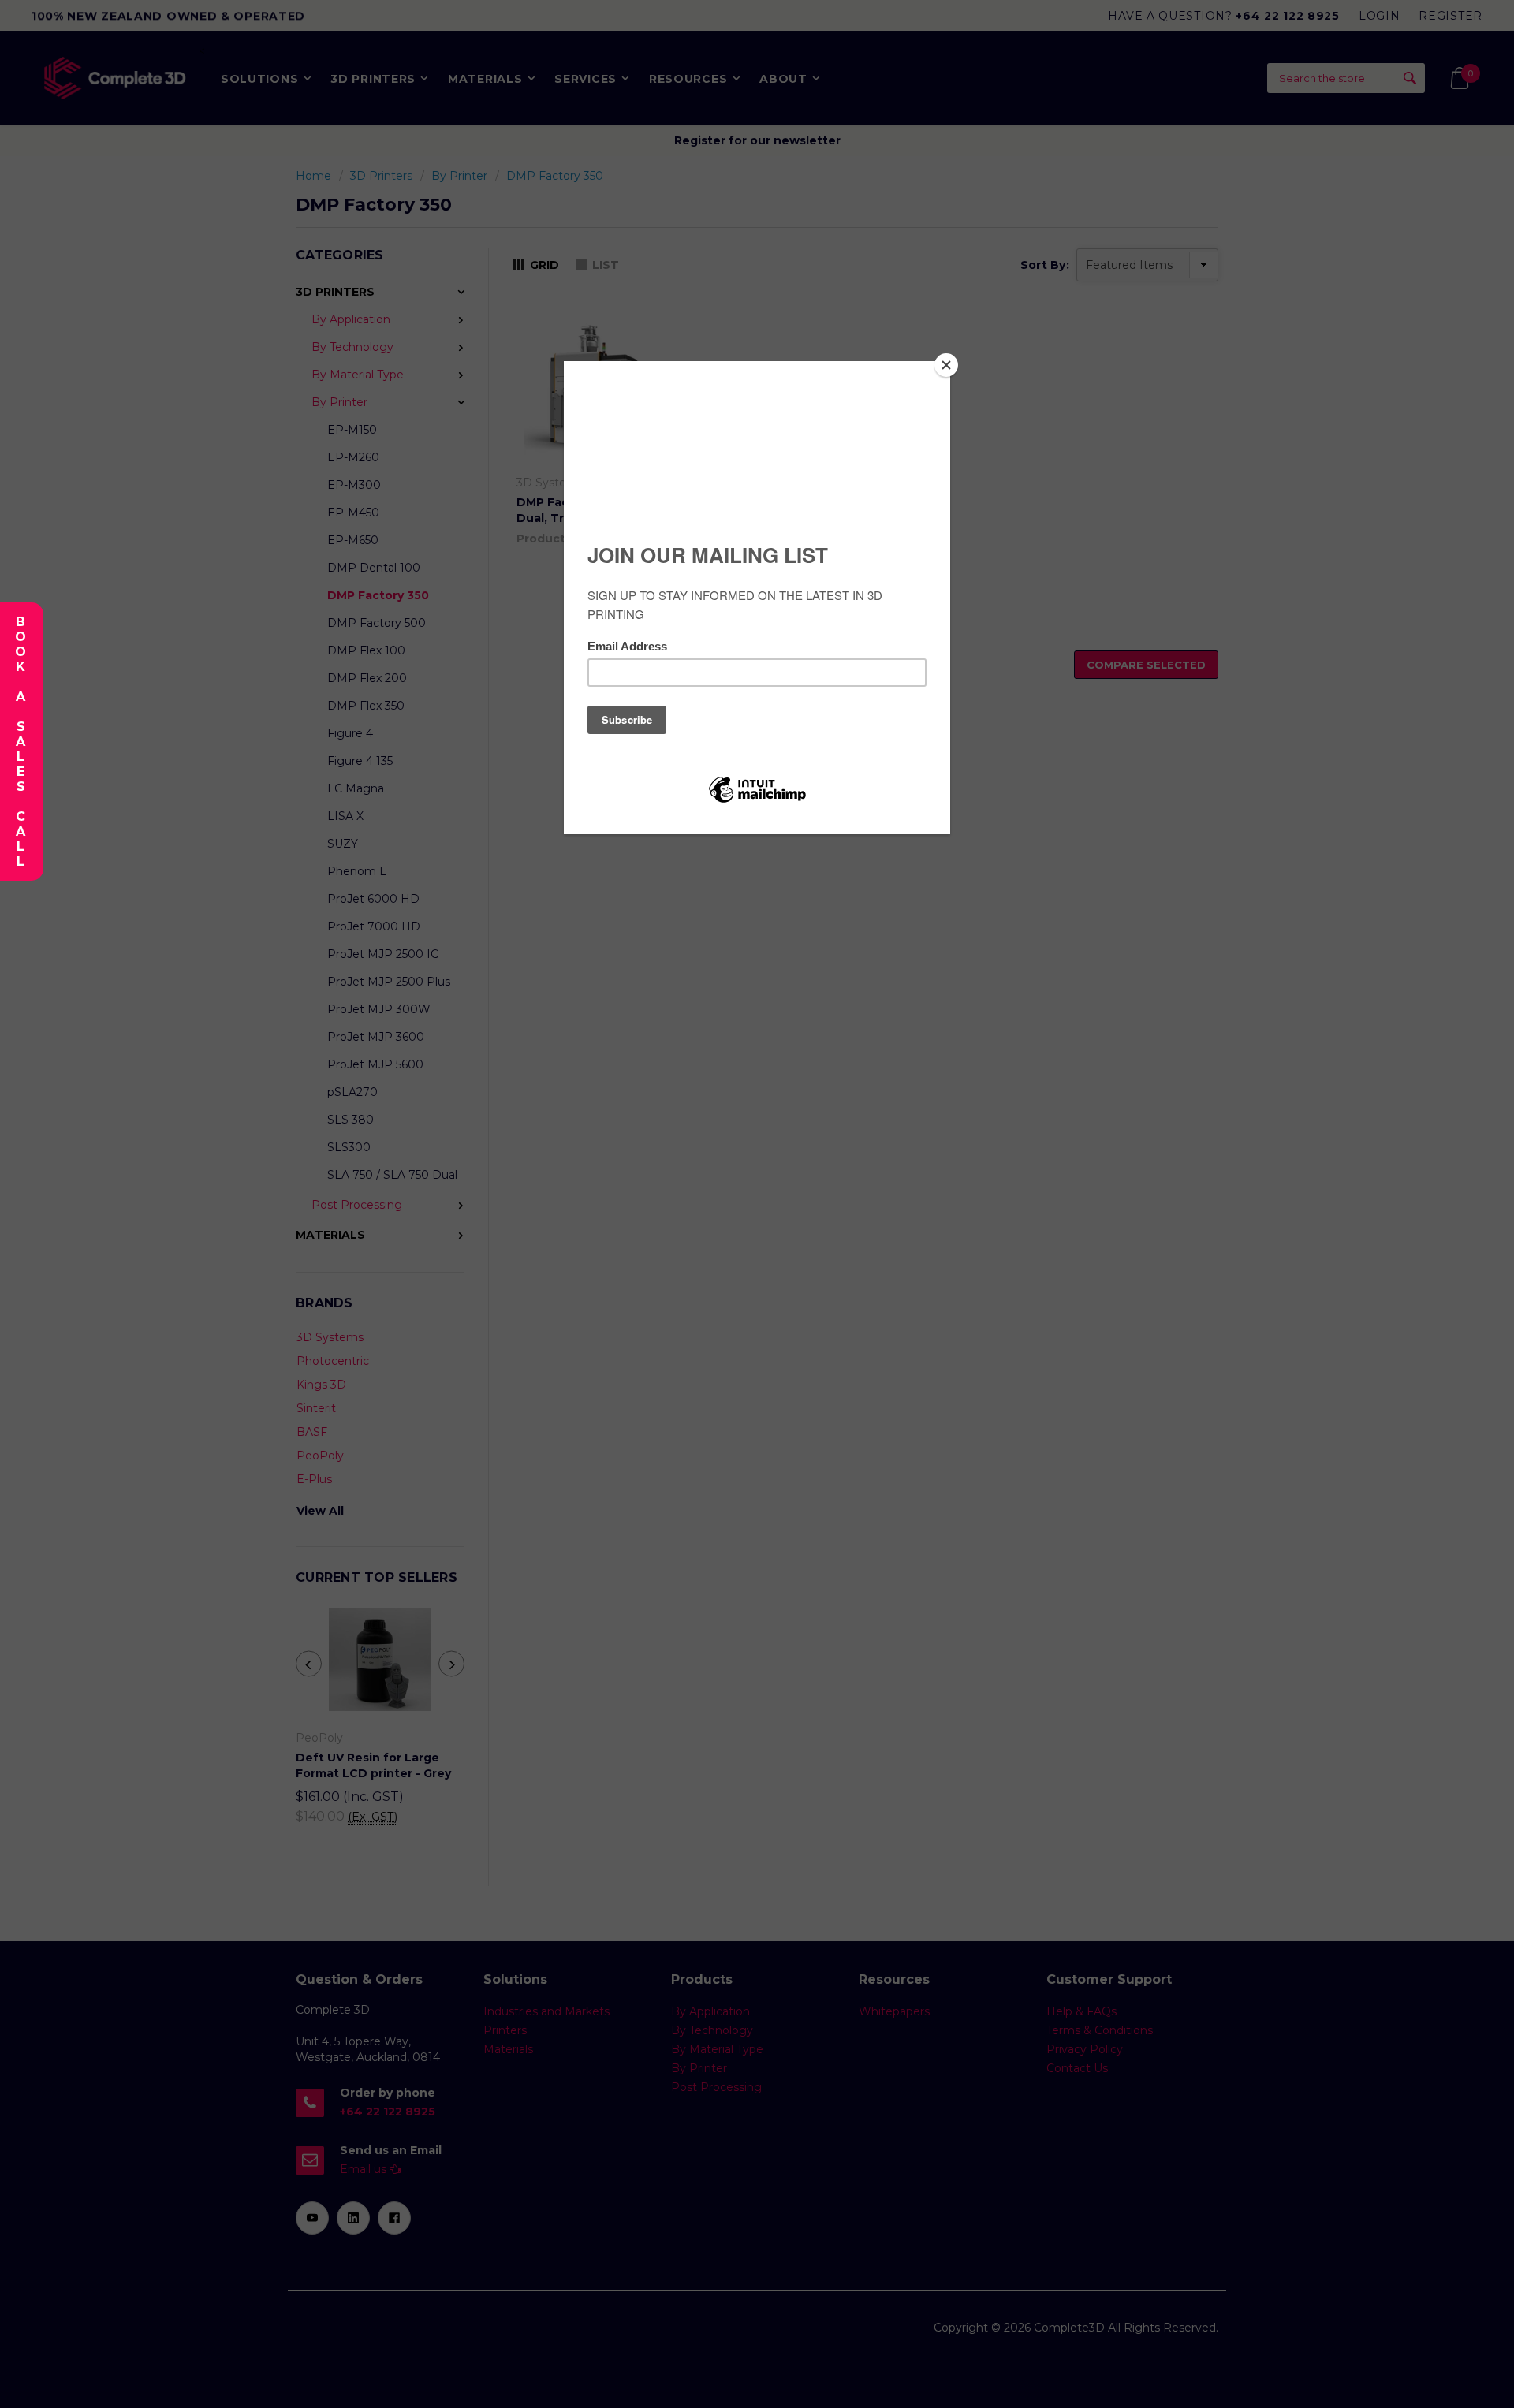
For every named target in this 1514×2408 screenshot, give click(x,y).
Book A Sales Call (20, 742)
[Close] (946, 365)
